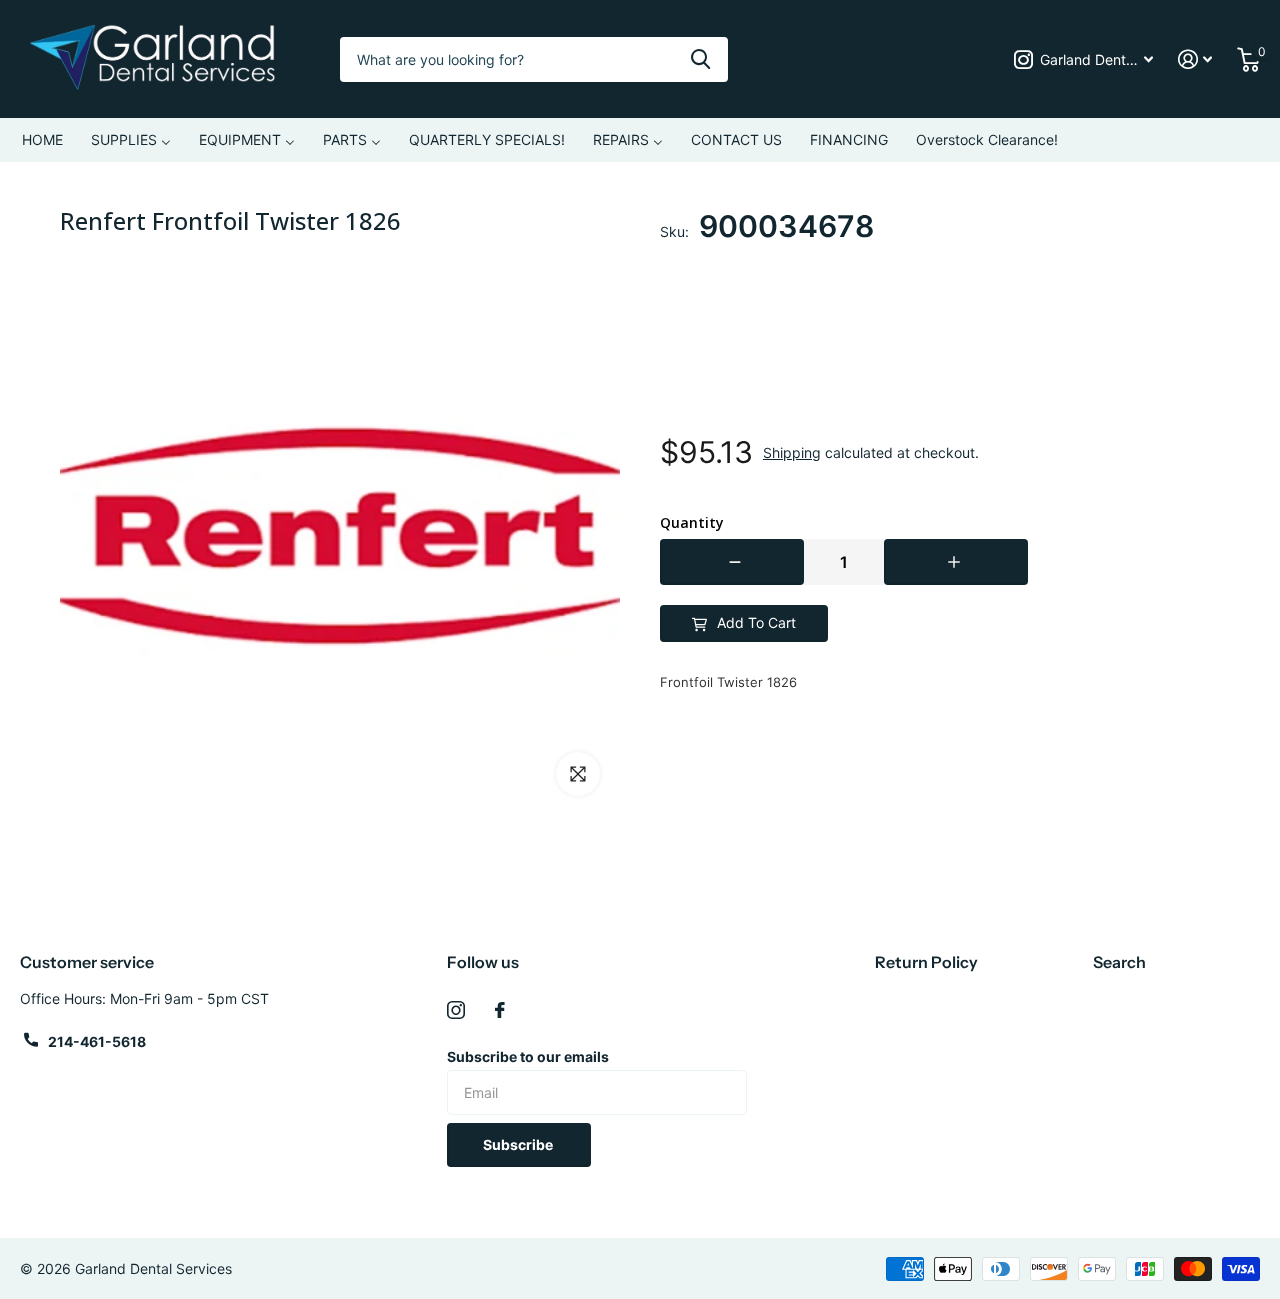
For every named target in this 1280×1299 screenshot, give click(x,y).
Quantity (692, 523)
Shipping (792, 452)
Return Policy (926, 962)
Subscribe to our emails (528, 1056)
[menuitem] (42, 140)
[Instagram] (456, 1010)
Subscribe (519, 1144)
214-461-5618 (97, 1041)
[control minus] (732, 562)
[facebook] (500, 1010)
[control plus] (956, 562)
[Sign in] (1195, 59)
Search (1119, 962)
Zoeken (700, 59)
